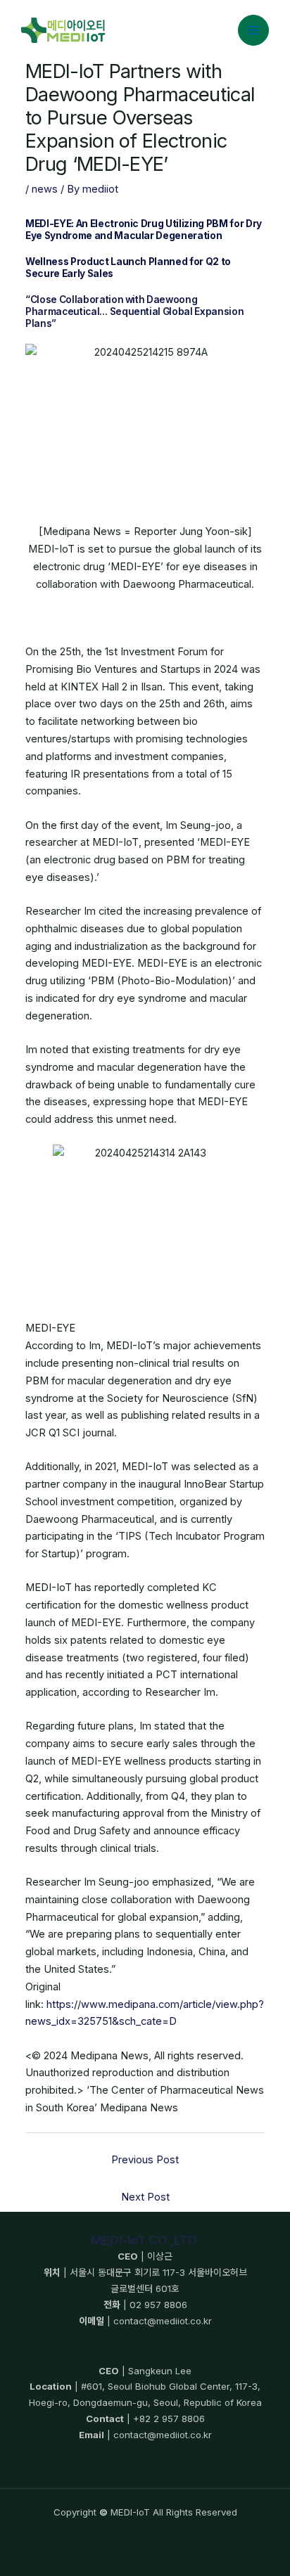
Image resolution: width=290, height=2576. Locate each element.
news (45, 189)
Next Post (145, 2197)
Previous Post (145, 2160)
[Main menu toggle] (253, 30)
